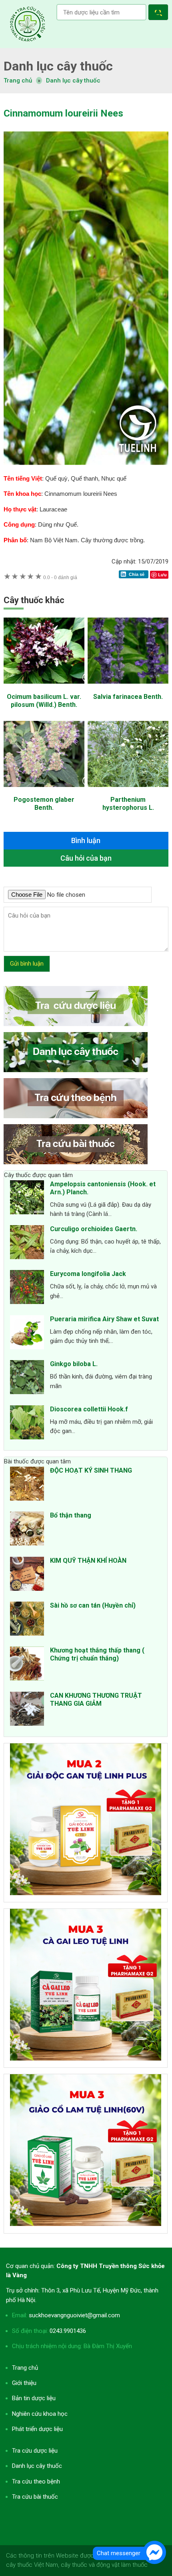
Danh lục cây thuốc (73, 80)
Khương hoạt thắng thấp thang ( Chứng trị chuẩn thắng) (97, 1654)
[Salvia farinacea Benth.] (128, 688)
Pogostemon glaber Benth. (44, 804)
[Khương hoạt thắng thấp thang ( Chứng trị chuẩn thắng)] (27, 1665)
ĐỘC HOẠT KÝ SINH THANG (91, 1470)
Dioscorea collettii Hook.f (89, 1409)
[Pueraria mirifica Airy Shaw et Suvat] (27, 1334)
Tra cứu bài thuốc (35, 2497)
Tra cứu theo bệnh (36, 2481)
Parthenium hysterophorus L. (128, 804)
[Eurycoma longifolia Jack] (27, 1288)
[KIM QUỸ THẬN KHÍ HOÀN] (27, 1575)
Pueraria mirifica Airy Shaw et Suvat (104, 1319)
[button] (160, 13)
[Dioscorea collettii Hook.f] (27, 1424)
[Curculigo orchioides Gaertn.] (27, 1244)
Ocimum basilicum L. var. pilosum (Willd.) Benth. (44, 701)
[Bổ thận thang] (27, 1530)
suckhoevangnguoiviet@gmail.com (74, 2315)
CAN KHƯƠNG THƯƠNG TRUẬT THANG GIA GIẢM (96, 1700)
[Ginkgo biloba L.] (27, 1379)
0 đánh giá (60, 577)
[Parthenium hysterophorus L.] (128, 791)
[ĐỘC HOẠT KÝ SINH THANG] (27, 1485)
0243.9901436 (68, 2331)
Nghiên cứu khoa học (40, 2414)
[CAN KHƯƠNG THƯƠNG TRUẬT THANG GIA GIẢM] (27, 1710)
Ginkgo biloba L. (74, 1364)
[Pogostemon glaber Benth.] (44, 791)
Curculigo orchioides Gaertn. (94, 1229)
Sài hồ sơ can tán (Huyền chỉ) (93, 1605)
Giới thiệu (24, 2383)
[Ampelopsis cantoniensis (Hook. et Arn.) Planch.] (27, 1199)
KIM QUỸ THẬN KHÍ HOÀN (88, 1561)
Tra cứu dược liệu (28, 24)
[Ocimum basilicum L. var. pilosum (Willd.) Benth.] (44, 688)
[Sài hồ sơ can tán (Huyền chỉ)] (27, 1620)
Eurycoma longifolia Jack (88, 1274)
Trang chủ (25, 2368)
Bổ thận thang (71, 1515)
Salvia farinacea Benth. (128, 697)
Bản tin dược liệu (34, 2398)
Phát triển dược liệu (37, 2429)
